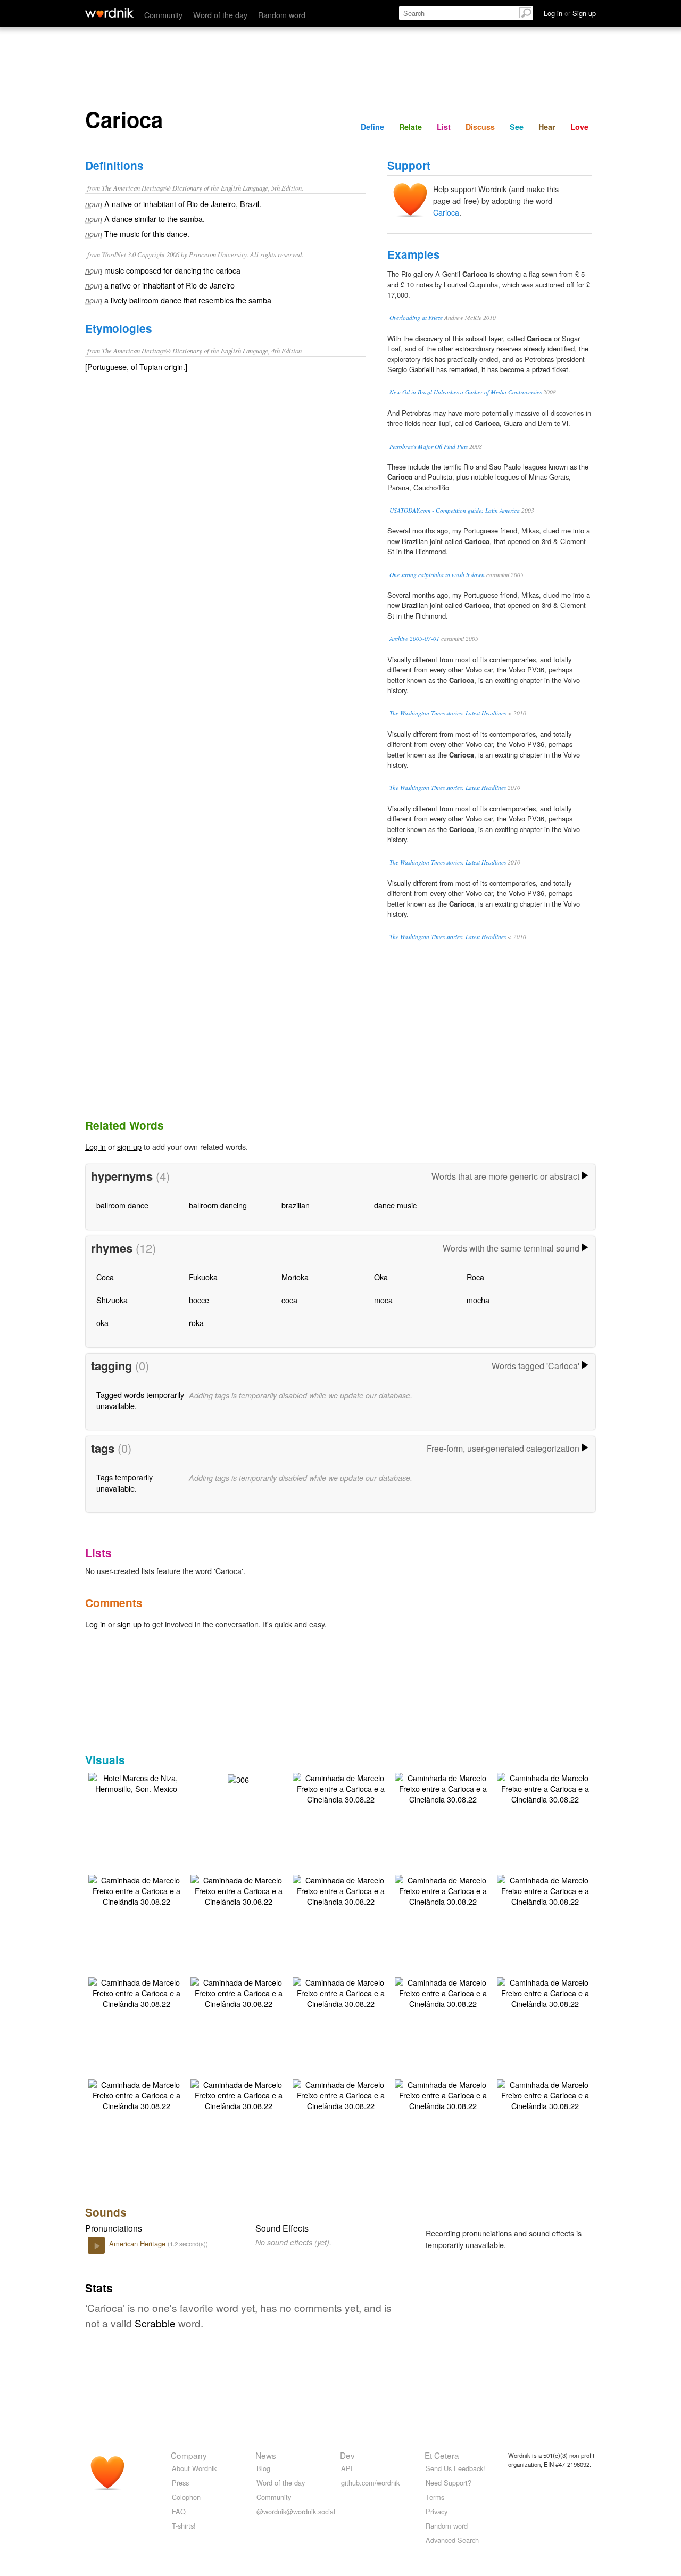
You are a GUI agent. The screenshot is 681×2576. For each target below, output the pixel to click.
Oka (381, 1277)
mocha (478, 1300)
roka (196, 1323)
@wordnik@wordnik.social (296, 2511)
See (517, 127)
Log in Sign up (570, 13)
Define (372, 127)
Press (180, 2483)
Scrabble (155, 2323)
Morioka (295, 1277)
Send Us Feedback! (455, 2468)
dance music (395, 1205)
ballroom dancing (218, 1205)
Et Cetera (442, 2455)
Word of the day (220, 15)
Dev (347, 2455)
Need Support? (449, 2483)
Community (163, 15)
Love (579, 127)
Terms (435, 2497)
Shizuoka (112, 1300)
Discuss (480, 127)
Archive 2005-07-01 (414, 639)
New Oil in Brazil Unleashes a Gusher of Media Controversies (466, 392)
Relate (410, 127)
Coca (105, 1277)
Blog (263, 2468)
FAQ (179, 2511)
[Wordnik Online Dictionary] (109, 13)
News (266, 2455)
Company (189, 2455)
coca (289, 1300)
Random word (282, 15)
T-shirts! (184, 2526)
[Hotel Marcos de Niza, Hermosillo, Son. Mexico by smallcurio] (136, 1782)
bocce (199, 1300)
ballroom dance (122, 1205)
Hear (547, 127)
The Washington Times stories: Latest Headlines (448, 713)
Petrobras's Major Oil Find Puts (429, 446)
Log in (95, 1146)
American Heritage (138, 2244)
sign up (129, 1146)
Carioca (446, 212)
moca (383, 1300)
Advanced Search (452, 2540)
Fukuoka (203, 1277)
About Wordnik (194, 2468)
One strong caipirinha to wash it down (437, 575)
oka (102, 1323)
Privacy (437, 2511)
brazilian (296, 1205)
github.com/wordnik (370, 2483)
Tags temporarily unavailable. (124, 1482)
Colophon (186, 2497)
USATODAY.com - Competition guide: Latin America (455, 510)
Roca (475, 1277)
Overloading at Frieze (416, 318)
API (347, 2468)
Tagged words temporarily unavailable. (140, 1400)
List (444, 127)
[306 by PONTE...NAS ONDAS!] (238, 1778)
